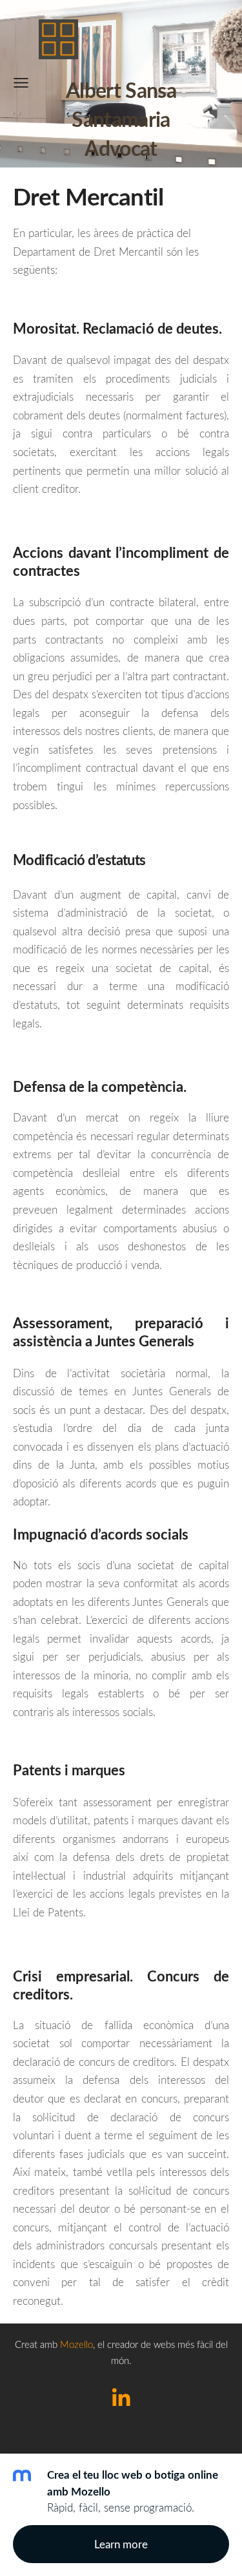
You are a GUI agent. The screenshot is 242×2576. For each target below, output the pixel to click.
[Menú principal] (21, 83)
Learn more (121, 2544)
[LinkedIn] (121, 2397)
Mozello (76, 2344)
